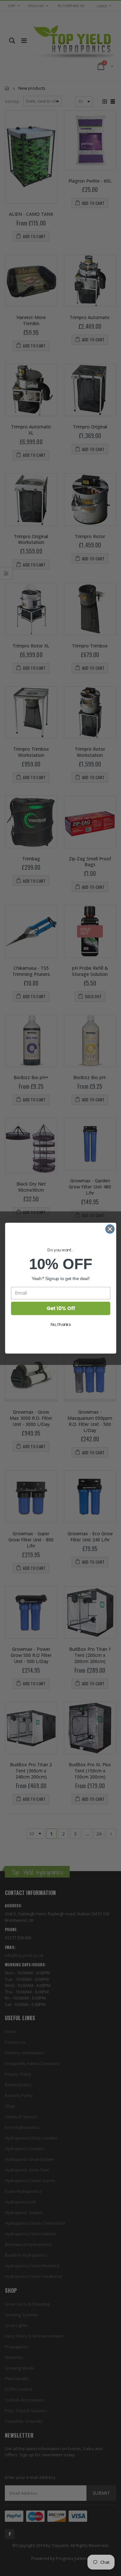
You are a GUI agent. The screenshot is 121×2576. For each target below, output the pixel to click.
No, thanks (60, 1324)
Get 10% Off (60, 1308)
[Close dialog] (110, 1229)
